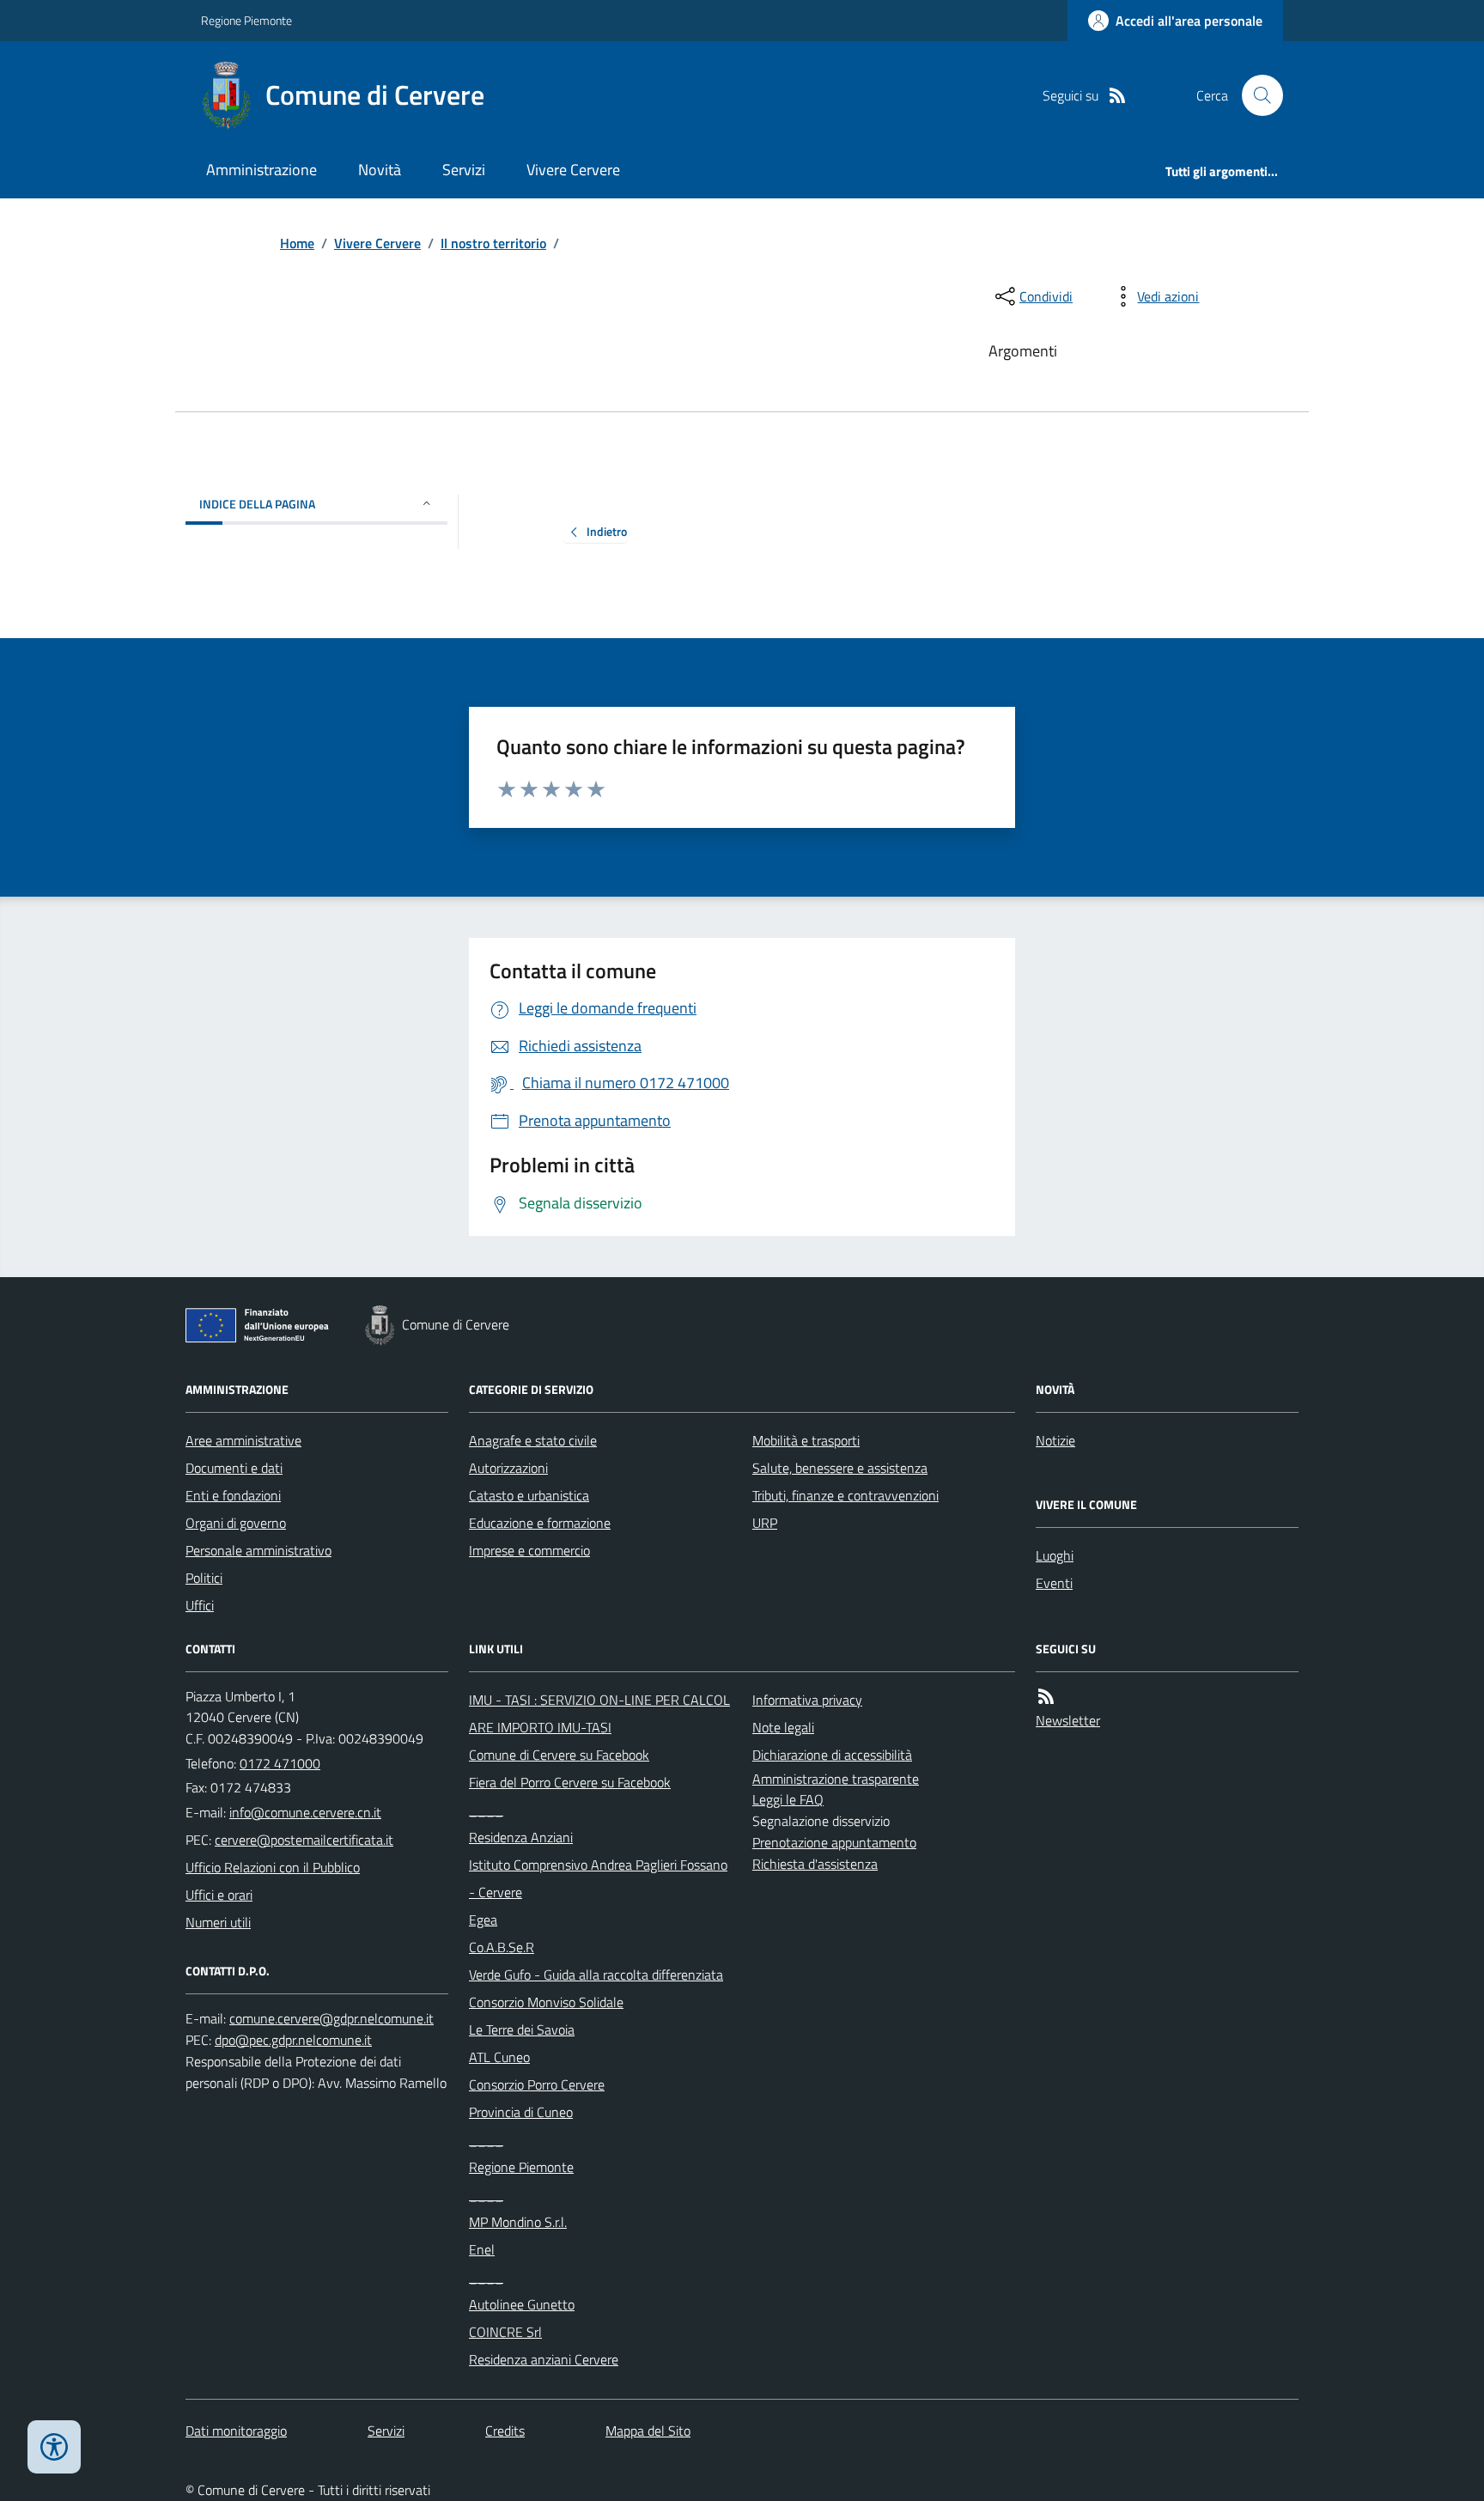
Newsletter (1068, 1720)
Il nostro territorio (493, 243)
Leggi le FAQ (788, 1799)
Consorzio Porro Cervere (537, 2084)
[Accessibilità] (54, 2447)
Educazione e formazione (540, 1523)
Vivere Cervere (573, 170)
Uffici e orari (219, 1895)
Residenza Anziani (521, 1837)
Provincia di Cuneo (521, 2112)
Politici (204, 1578)
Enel (482, 2249)
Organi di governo (236, 1523)
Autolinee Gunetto (522, 2304)
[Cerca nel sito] (1256, 95)
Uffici (200, 1605)
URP (765, 1523)
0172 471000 (280, 1763)
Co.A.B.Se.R (502, 1947)
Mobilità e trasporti (806, 1440)
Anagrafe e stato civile (533, 1440)
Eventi (1054, 1583)
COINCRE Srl (505, 2332)
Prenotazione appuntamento (834, 1842)
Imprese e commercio (529, 1550)
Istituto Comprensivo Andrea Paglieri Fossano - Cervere (598, 1878)
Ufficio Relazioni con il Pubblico (273, 1867)
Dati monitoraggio (236, 2431)
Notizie (1055, 1440)
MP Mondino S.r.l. (518, 2222)
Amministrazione (262, 170)
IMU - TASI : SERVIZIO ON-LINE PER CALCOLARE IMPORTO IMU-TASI (599, 1713)
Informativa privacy (807, 1700)
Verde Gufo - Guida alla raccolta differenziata (596, 1975)
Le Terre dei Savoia (522, 2029)
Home (297, 243)
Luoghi (1055, 1555)
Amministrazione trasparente (836, 1779)
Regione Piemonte (246, 20)
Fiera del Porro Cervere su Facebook (570, 1782)
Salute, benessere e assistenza (840, 1468)
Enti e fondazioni (233, 1495)
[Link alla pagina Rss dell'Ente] (1046, 1697)
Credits (505, 2431)
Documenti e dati (234, 1468)
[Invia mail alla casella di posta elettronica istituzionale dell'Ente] (305, 1812)
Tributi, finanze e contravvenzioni (845, 1495)
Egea (483, 1920)
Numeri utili (218, 1922)
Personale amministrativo (258, 1550)
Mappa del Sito (648, 2431)
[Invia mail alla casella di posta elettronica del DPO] (331, 2019)
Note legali (783, 1727)
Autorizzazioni (508, 1468)
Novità (380, 170)
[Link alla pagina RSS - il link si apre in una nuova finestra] (1117, 96)
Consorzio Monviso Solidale (546, 2002)
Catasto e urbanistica (529, 1495)
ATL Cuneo (499, 2057)
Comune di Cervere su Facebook (559, 1755)
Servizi (464, 170)
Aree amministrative (243, 1440)
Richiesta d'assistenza (815, 1864)
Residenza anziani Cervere (544, 2359)
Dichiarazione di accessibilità (832, 1755)
